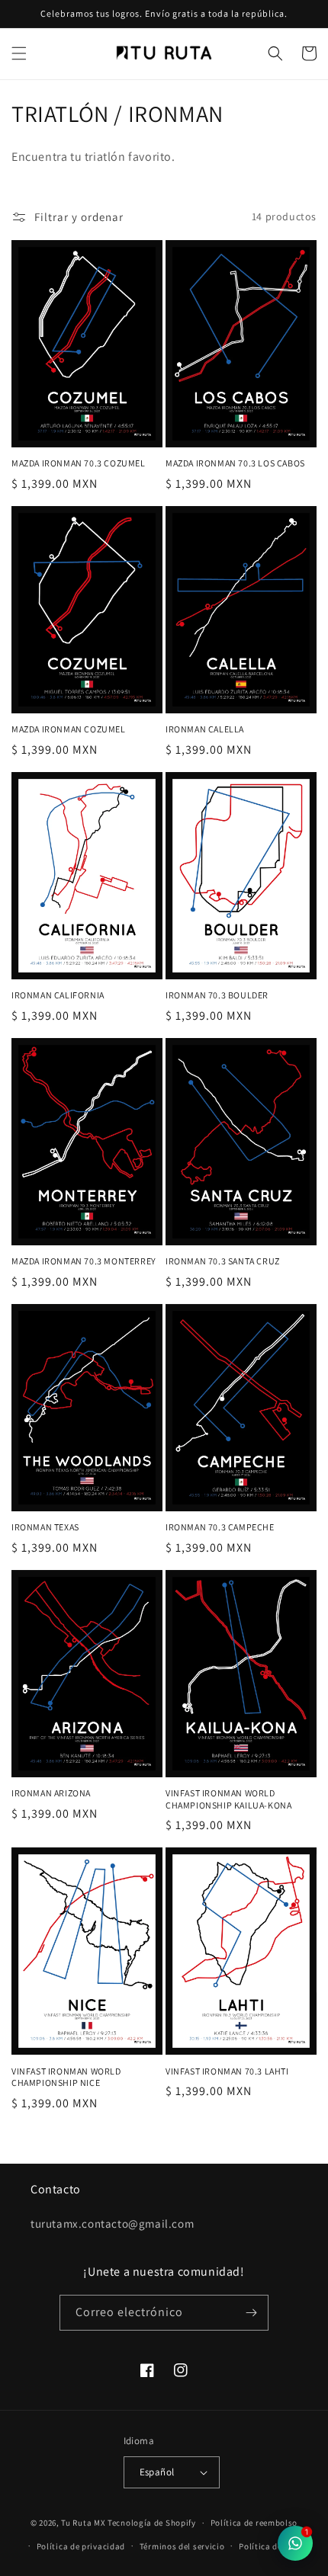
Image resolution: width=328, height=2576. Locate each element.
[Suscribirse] (251, 2313)
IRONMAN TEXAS (45, 1527)
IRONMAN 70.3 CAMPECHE (220, 1527)
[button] (19, 53)
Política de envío (272, 2546)
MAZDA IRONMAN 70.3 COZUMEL (79, 463)
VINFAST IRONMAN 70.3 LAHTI (227, 2071)
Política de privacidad (81, 2546)
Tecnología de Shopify (152, 2523)
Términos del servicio (182, 2546)
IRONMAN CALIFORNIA (58, 995)
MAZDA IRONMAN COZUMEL (69, 729)
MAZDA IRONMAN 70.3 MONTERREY (84, 1261)
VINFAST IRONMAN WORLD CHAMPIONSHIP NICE (66, 2077)
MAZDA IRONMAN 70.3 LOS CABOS (235, 463)
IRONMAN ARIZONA (51, 1793)
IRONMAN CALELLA (205, 729)
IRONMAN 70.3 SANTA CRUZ (223, 1261)
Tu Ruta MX (83, 2523)
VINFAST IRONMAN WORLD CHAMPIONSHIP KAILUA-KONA (228, 1799)
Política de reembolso (254, 2523)
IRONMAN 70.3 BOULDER (217, 995)
